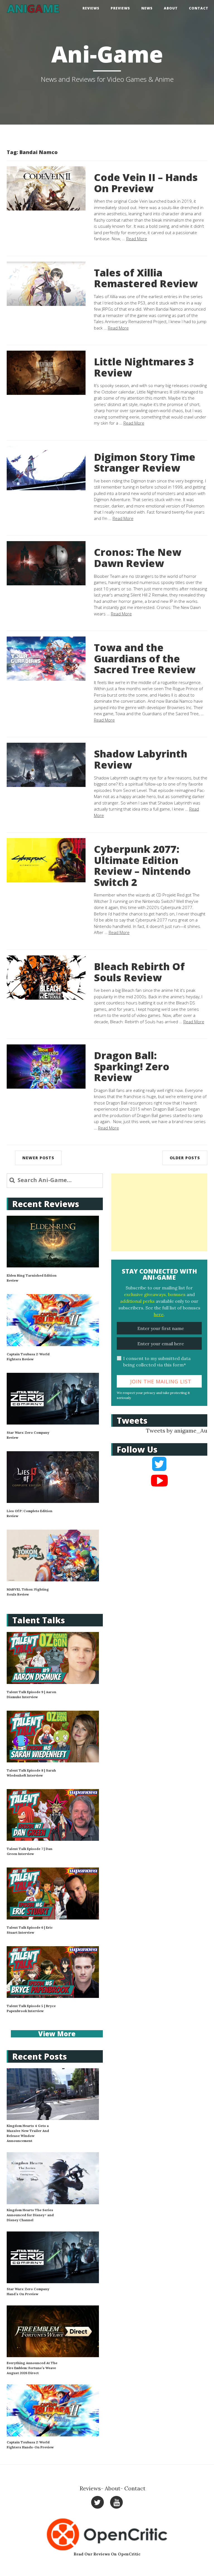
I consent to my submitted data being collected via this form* (157, 1362)
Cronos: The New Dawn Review (138, 558)
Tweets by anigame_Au (177, 1431)
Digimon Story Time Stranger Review (145, 463)
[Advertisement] (159, 1212)
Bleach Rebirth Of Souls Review (139, 972)
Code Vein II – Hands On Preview (146, 183)
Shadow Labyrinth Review (141, 759)
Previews (120, 8)
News (147, 8)
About (171, 8)
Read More (137, 239)
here (159, 1314)
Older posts (185, 1158)
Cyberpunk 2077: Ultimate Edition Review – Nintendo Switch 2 (142, 866)
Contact (199, 8)
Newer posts (38, 1158)
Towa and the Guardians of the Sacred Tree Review (145, 658)
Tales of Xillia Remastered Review (146, 278)
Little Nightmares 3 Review (144, 367)
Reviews (91, 8)
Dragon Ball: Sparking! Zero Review (132, 1066)
